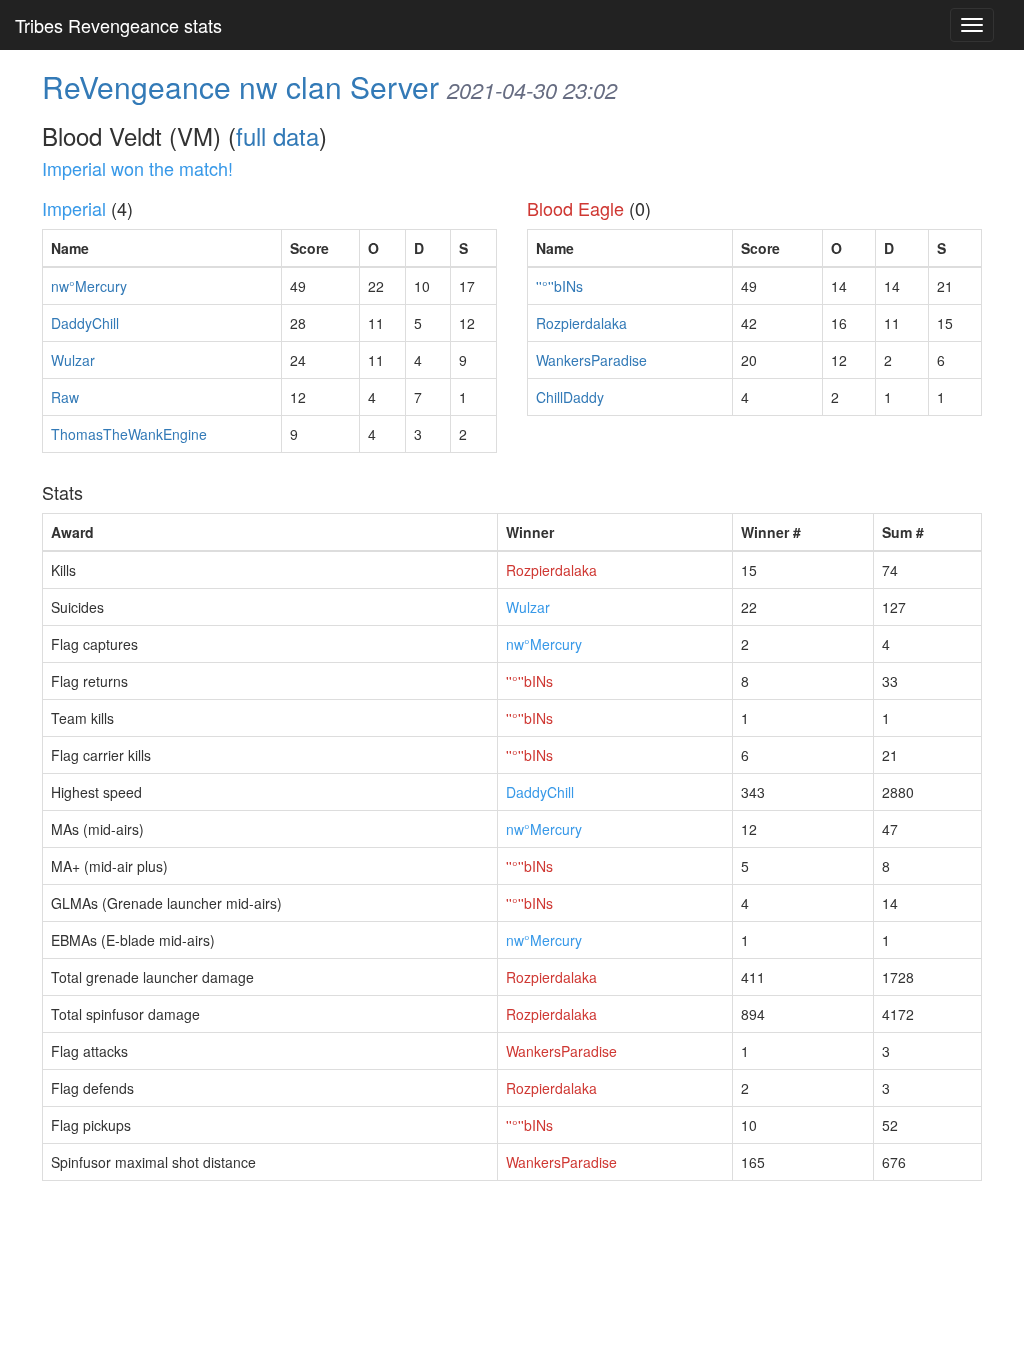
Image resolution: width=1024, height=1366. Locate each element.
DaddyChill (85, 323)
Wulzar (73, 360)
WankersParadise (591, 360)
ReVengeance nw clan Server (240, 86)
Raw (65, 397)
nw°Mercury (89, 286)
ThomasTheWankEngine (129, 434)
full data (277, 135)
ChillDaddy (570, 397)
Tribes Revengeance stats (118, 25)
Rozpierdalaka (581, 323)
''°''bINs (559, 286)
